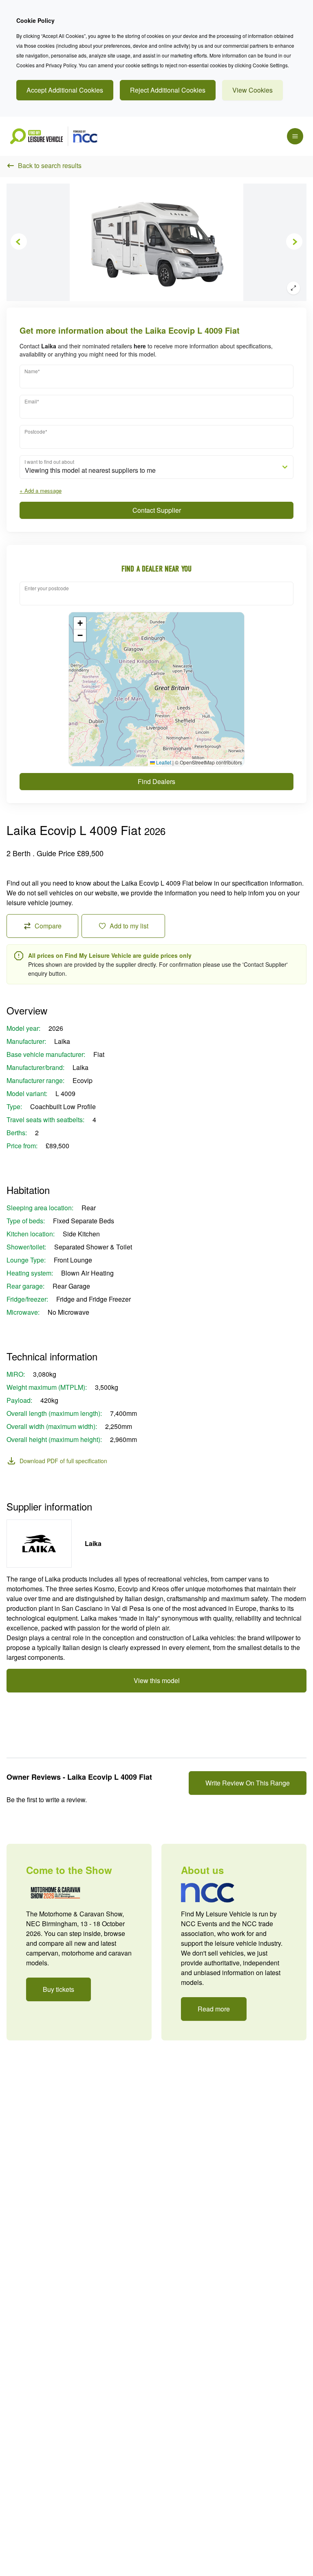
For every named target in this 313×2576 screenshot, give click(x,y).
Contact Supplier (157, 510)
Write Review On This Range (248, 1783)
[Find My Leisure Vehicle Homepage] (54, 136)
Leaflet (163, 762)
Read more (214, 2009)
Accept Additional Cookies (65, 90)
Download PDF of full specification (63, 1461)
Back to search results (50, 165)
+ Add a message (41, 491)
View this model (157, 1680)
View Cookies (252, 90)
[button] (80, 623)
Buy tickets (58, 1989)
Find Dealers (156, 781)
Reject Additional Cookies (168, 90)
